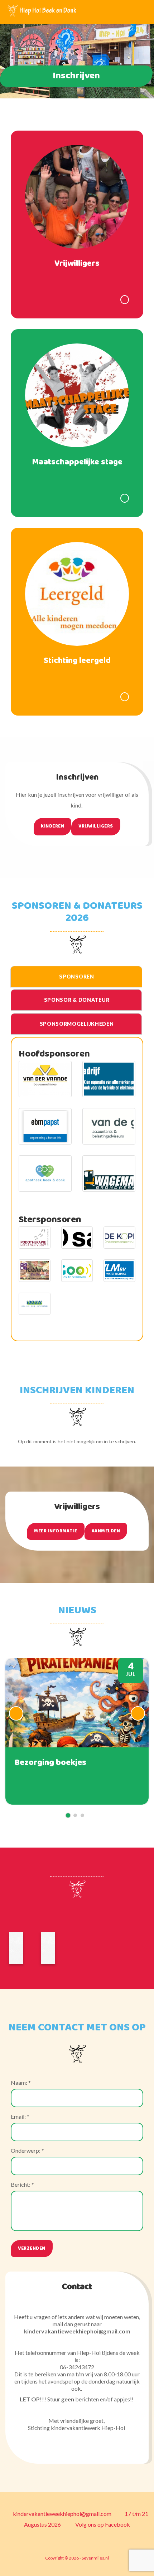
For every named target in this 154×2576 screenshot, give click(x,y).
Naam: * (21, 2082)
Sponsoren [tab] (76, 977)
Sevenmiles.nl (95, 2558)
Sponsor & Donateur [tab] (77, 1000)
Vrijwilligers (96, 826)
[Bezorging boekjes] (77, 1731)
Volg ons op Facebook (102, 2524)
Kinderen (52, 826)
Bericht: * (22, 2184)
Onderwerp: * (27, 2150)
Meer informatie (56, 1531)
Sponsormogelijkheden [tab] (77, 1024)
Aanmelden (106, 1531)
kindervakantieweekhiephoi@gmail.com (62, 2514)
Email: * (20, 2116)
